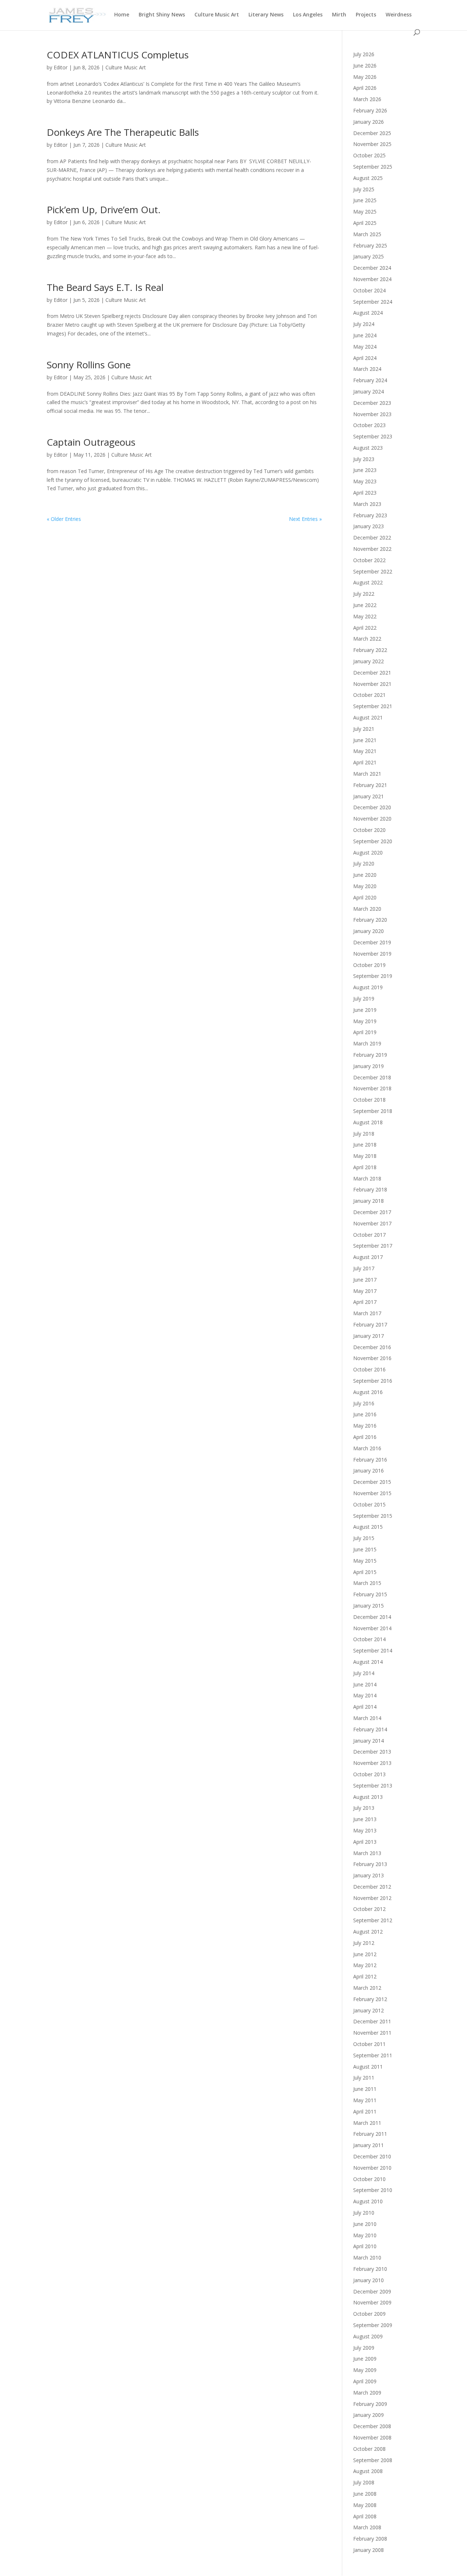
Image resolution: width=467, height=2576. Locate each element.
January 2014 (368, 1741)
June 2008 (365, 2494)
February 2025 (370, 245)
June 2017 (365, 1280)
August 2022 (368, 582)
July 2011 (364, 2078)
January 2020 (368, 931)
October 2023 (369, 425)
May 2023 (365, 481)
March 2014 (367, 1718)
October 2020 (369, 830)
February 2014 (370, 1729)
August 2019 (368, 987)
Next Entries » (305, 519)
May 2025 (365, 212)
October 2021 (369, 695)
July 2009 (364, 2348)
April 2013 (365, 1842)
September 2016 (373, 1381)
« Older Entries (64, 519)
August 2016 (368, 1392)
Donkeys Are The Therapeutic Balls (123, 132)
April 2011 (365, 2112)
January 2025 (368, 256)
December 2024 (372, 268)
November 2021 (372, 684)
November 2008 (372, 2437)
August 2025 (368, 178)
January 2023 (368, 526)
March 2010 (367, 2258)
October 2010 (369, 2179)
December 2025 (372, 133)
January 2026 (368, 122)
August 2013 (368, 1797)
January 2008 (368, 2550)
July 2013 (364, 1808)
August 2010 (368, 2201)
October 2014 (369, 1639)
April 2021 (365, 762)
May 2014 (365, 1695)
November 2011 (372, 2033)
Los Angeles (308, 15)
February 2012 (370, 1999)
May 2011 (365, 2100)
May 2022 (365, 616)
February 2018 (370, 1189)
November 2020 (372, 819)
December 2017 (372, 1212)
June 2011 (365, 2089)
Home (122, 15)
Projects (366, 15)
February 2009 (370, 2404)
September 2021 (373, 706)
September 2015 (373, 1516)
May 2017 (365, 1291)
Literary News (266, 15)
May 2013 (365, 1830)
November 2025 (372, 144)
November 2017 (372, 1223)
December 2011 (372, 2021)
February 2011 (370, 2134)
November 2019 (372, 954)
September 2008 (373, 2460)
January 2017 (368, 1336)
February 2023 (370, 515)
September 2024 (373, 302)
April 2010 (365, 2246)
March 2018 (367, 1178)
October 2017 (369, 1235)
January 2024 (368, 391)
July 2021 (364, 729)
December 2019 (372, 942)
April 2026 (365, 88)
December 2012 (372, 1887)
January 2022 (368, 661)
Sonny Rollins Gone (89, 365)
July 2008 (364, 2482)
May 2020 (365, 886)
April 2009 (365, 2381)
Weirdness (399, 15)
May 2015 (365, 1561)
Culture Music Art (217, 15)
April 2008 (365, 2516)
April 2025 (365, 223)
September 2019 (373, 976)
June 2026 (365, 66)
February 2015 (370, 1594)
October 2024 (369, 290)
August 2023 (368, 448)
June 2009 (365, 2359)
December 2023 (372, 403)
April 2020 (365, 897)
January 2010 (368, 2280)
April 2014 (365, 1707)
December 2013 (372, 1752)
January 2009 (368, 2415)
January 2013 (368, 1875)
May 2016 (365, 1426)
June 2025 (365, 200)
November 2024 (372, 279)
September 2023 (373, 436)
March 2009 (367, 2393)
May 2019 (365, 1021)
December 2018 (372, 1077)
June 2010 (365, 2224)
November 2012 (372, 1898)
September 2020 (373, 841)
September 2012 (373, 1920)
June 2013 (365, 1819)
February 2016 (370, 1460)
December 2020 (372, 807)
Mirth (339, 15)
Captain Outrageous (91, 442)
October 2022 (369, 560)
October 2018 (369, 1100)
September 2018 (373, 1111)
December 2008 (372, 2426)
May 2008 (365, 2505)
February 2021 (370, 785)
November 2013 (372, 1763)
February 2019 (370, 1055)
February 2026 (370, 110)
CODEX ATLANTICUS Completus (118, 55)
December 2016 (372, 1347)
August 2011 (368, 2067)
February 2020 (370, 920)
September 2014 (373, 1650)
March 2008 (367, 2527)
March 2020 (367, 909)
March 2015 (367, 1583)
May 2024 (365, 347)
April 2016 (365, 1437)
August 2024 (368, 313)
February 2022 (370, 650)
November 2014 (372, 1628)
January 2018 (368, 1201)
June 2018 (365, 1145)
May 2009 (365, 2370)
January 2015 (368, 1606)
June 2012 (365, 1954)
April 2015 (365, 1572)
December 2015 (372, 1482)
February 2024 (370, 380)
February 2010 (370, 2269)
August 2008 (368, 2471)
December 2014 (372, 1617)
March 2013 (367, 1853)
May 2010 (365, 2235)
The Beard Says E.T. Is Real (105, 287)
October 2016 (369, 1369)
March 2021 (367, 774)
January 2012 (368, 2010)
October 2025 (369, 155)
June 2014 (365, 1684)
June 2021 (365, 740)
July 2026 (364, 54)
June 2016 (365, 1414)
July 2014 (364, 1673)
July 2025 (364, 189)
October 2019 (369, 965)
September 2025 (373, 167)
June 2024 (365, 335)
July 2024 (364, 324)
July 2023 (364, 459)
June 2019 (365, 1010)
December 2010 (372, 2156)
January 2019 (368, 1066)
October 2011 (369, 2044)
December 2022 (372, 538)
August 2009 (368, 2336)
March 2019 (367, 1043)
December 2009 (372, 2291)
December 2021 (372, 673)
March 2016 (367, 1448)
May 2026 (365, 77)
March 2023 (367, 504)
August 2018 (368, 1122)
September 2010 (373, 2190)
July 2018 (364, 1134)
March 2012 (367, 1988)
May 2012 (365, 1965)
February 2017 (370, 1325)
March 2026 (367, 99)
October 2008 (369, 2449)
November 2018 (372, 1088)
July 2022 (364, 594)
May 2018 (365, 1156)
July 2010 (364, 2213)
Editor (61, 67)
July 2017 (364, 1268)
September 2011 (373, 2055)
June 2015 (365, 1549)
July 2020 (364, 863)
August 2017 (368, 1257)
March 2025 (367, 234)
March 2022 (367, 639)
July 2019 (364, 999)
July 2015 (364, 1538)
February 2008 (370, 2539)
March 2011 (367, 2123)
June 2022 (365, 605)
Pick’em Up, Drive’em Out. (104, 210)
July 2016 (364, 1403)
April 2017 (365, 1302)
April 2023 (365, 493)
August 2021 (368, 717)
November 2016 (372, 1358)
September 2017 (373, 1246)
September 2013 (373, 1786)
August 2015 (368, 1527)
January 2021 (368, 796)
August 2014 (368, 1662)
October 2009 (369, 2314)
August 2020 (368, 853)
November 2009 (372, 2302)
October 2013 (369, 1774)
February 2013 (370, 1864)
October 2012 (369, 1909)
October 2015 (369, 1504)
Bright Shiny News (162, 15)
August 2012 (368, 1932)
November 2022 (372, 549)
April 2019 (365, 1032)
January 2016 (368, 1471)
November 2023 (372, 414)
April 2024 (365, 358)
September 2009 (373, 2325)
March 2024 (367, 369)
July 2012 (364, 1943)
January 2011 (368, 2145)
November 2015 (372, 1493)
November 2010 (372, 2168)
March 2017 (367, 1313)
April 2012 (365, 1976)
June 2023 (365, 470)
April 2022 (365, 628)
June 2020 (365, 875)
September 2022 (373, 571)
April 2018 (365, 1167)
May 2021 (365, 751)
